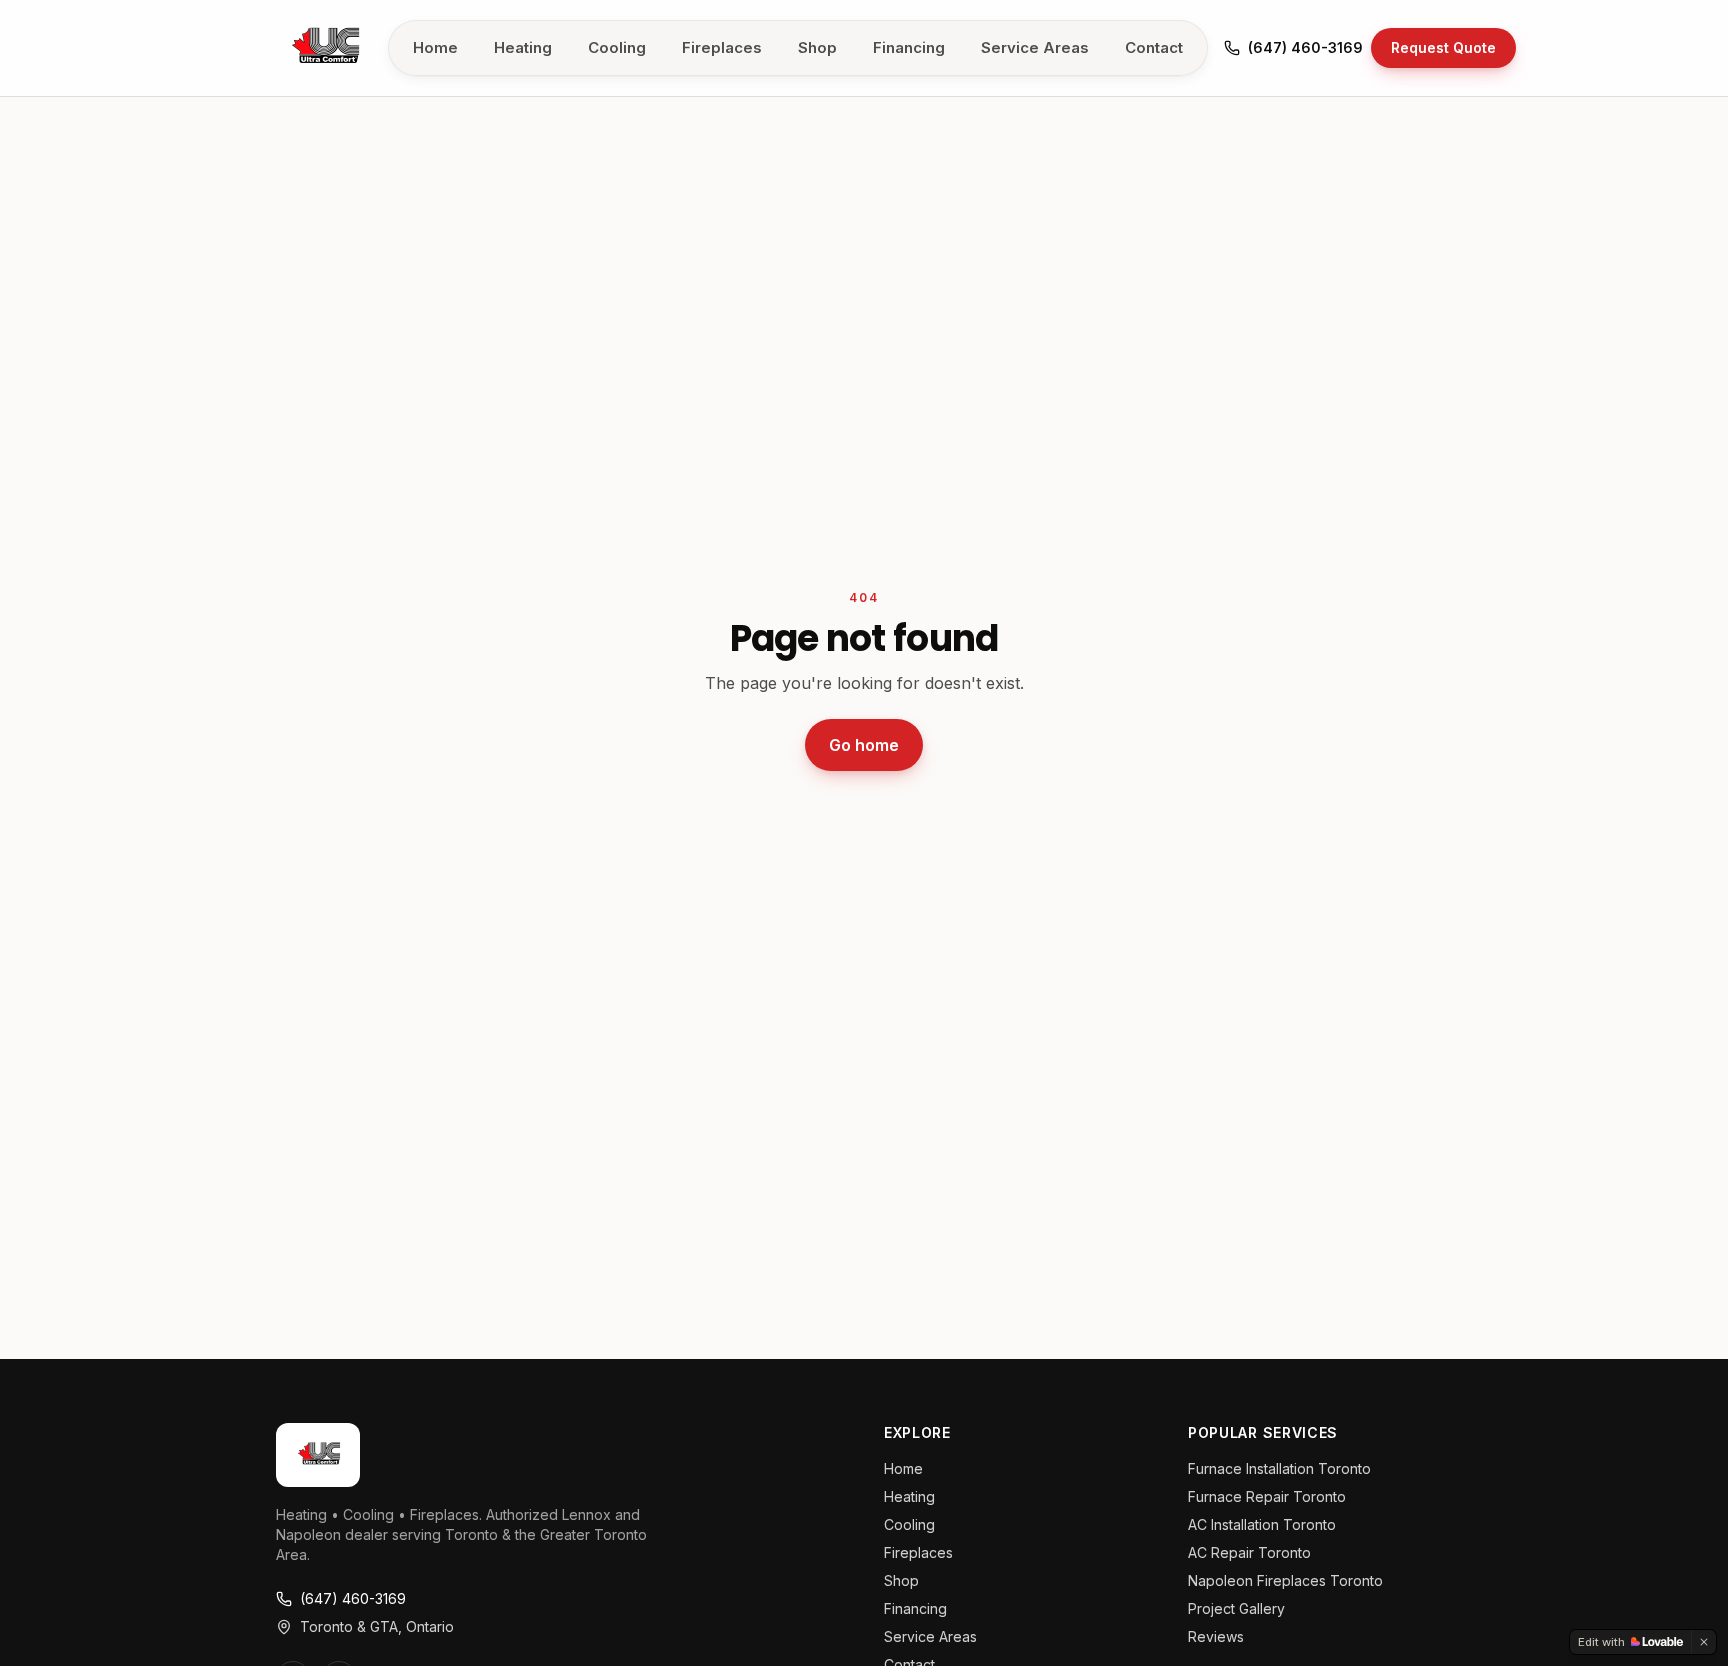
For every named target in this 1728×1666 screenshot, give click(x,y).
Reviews (1216, 1636)
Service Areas (1035, 47)
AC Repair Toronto (1249, 1552)
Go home (864, 745)
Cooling (617, 47)
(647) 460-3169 (1305, 47)
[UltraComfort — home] (324, 48)
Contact (1154, 47)
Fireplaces (722, 47)
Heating (523, 47)
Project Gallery (1236, 1608)
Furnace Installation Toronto (1279, 1468)
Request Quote (1443, 47)
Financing (909, 47)
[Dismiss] (1704, 1642)
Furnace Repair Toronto (1267, 1496)
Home (435, 47)
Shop (817, 47)
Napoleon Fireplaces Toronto (1285, 1580)
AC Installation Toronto (1262, 1524)
